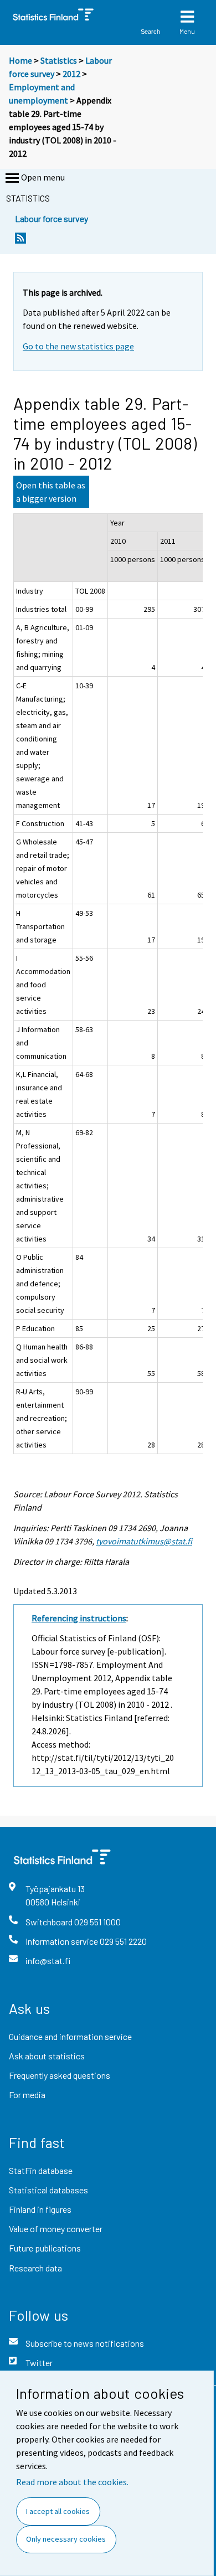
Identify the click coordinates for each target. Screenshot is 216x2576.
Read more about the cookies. (72, 2482)
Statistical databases (48, 2190)
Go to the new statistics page (78, 346)
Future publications (45, 2248)
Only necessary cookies (66, 2539)
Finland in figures (40, 2209)
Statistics (59, 60)
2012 (71, 74)
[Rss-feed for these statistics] (20, 241)
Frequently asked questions (60, 2075)
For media (27, 2095)
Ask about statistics (47, 2056)
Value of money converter (56, 2229)
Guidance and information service (70, 2036)
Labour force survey (52, 218)
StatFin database (41, 2170)
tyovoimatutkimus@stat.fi (144, 1541)
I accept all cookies (58, 2511)
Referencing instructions (79, 1618)
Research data (35, 2268)
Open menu (43, 177)
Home (20, 60)
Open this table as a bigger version (51, 492)
